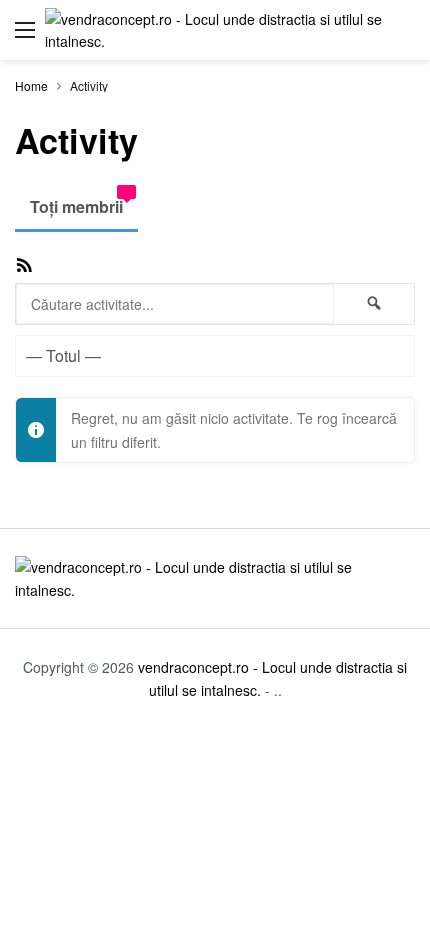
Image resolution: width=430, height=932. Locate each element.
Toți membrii (76, 206)
